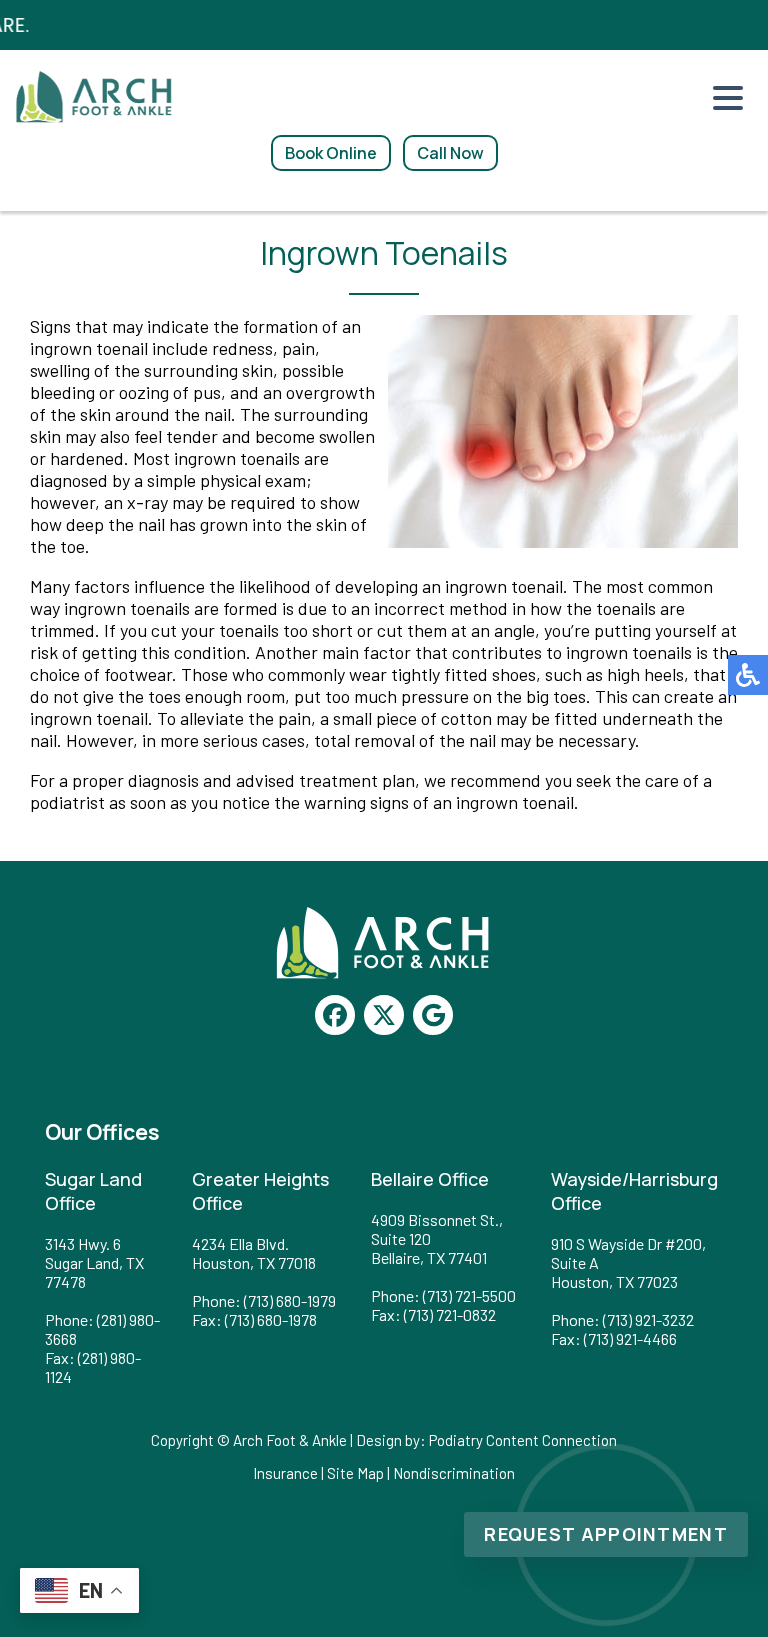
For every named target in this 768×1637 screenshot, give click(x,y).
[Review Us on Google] (433, 1015)
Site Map (355, 1473)
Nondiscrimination (454, 1473)
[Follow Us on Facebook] (335, 1015)
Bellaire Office (430, 1179)
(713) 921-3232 (648, 1319)
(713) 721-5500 (469, 1295)
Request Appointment (606, 1534)
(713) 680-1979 (290, 1300)
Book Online (331, 153)
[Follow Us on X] (384, 1015)
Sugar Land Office (93, 1191)
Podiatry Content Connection (523, 1440)
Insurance (285, 1473)
